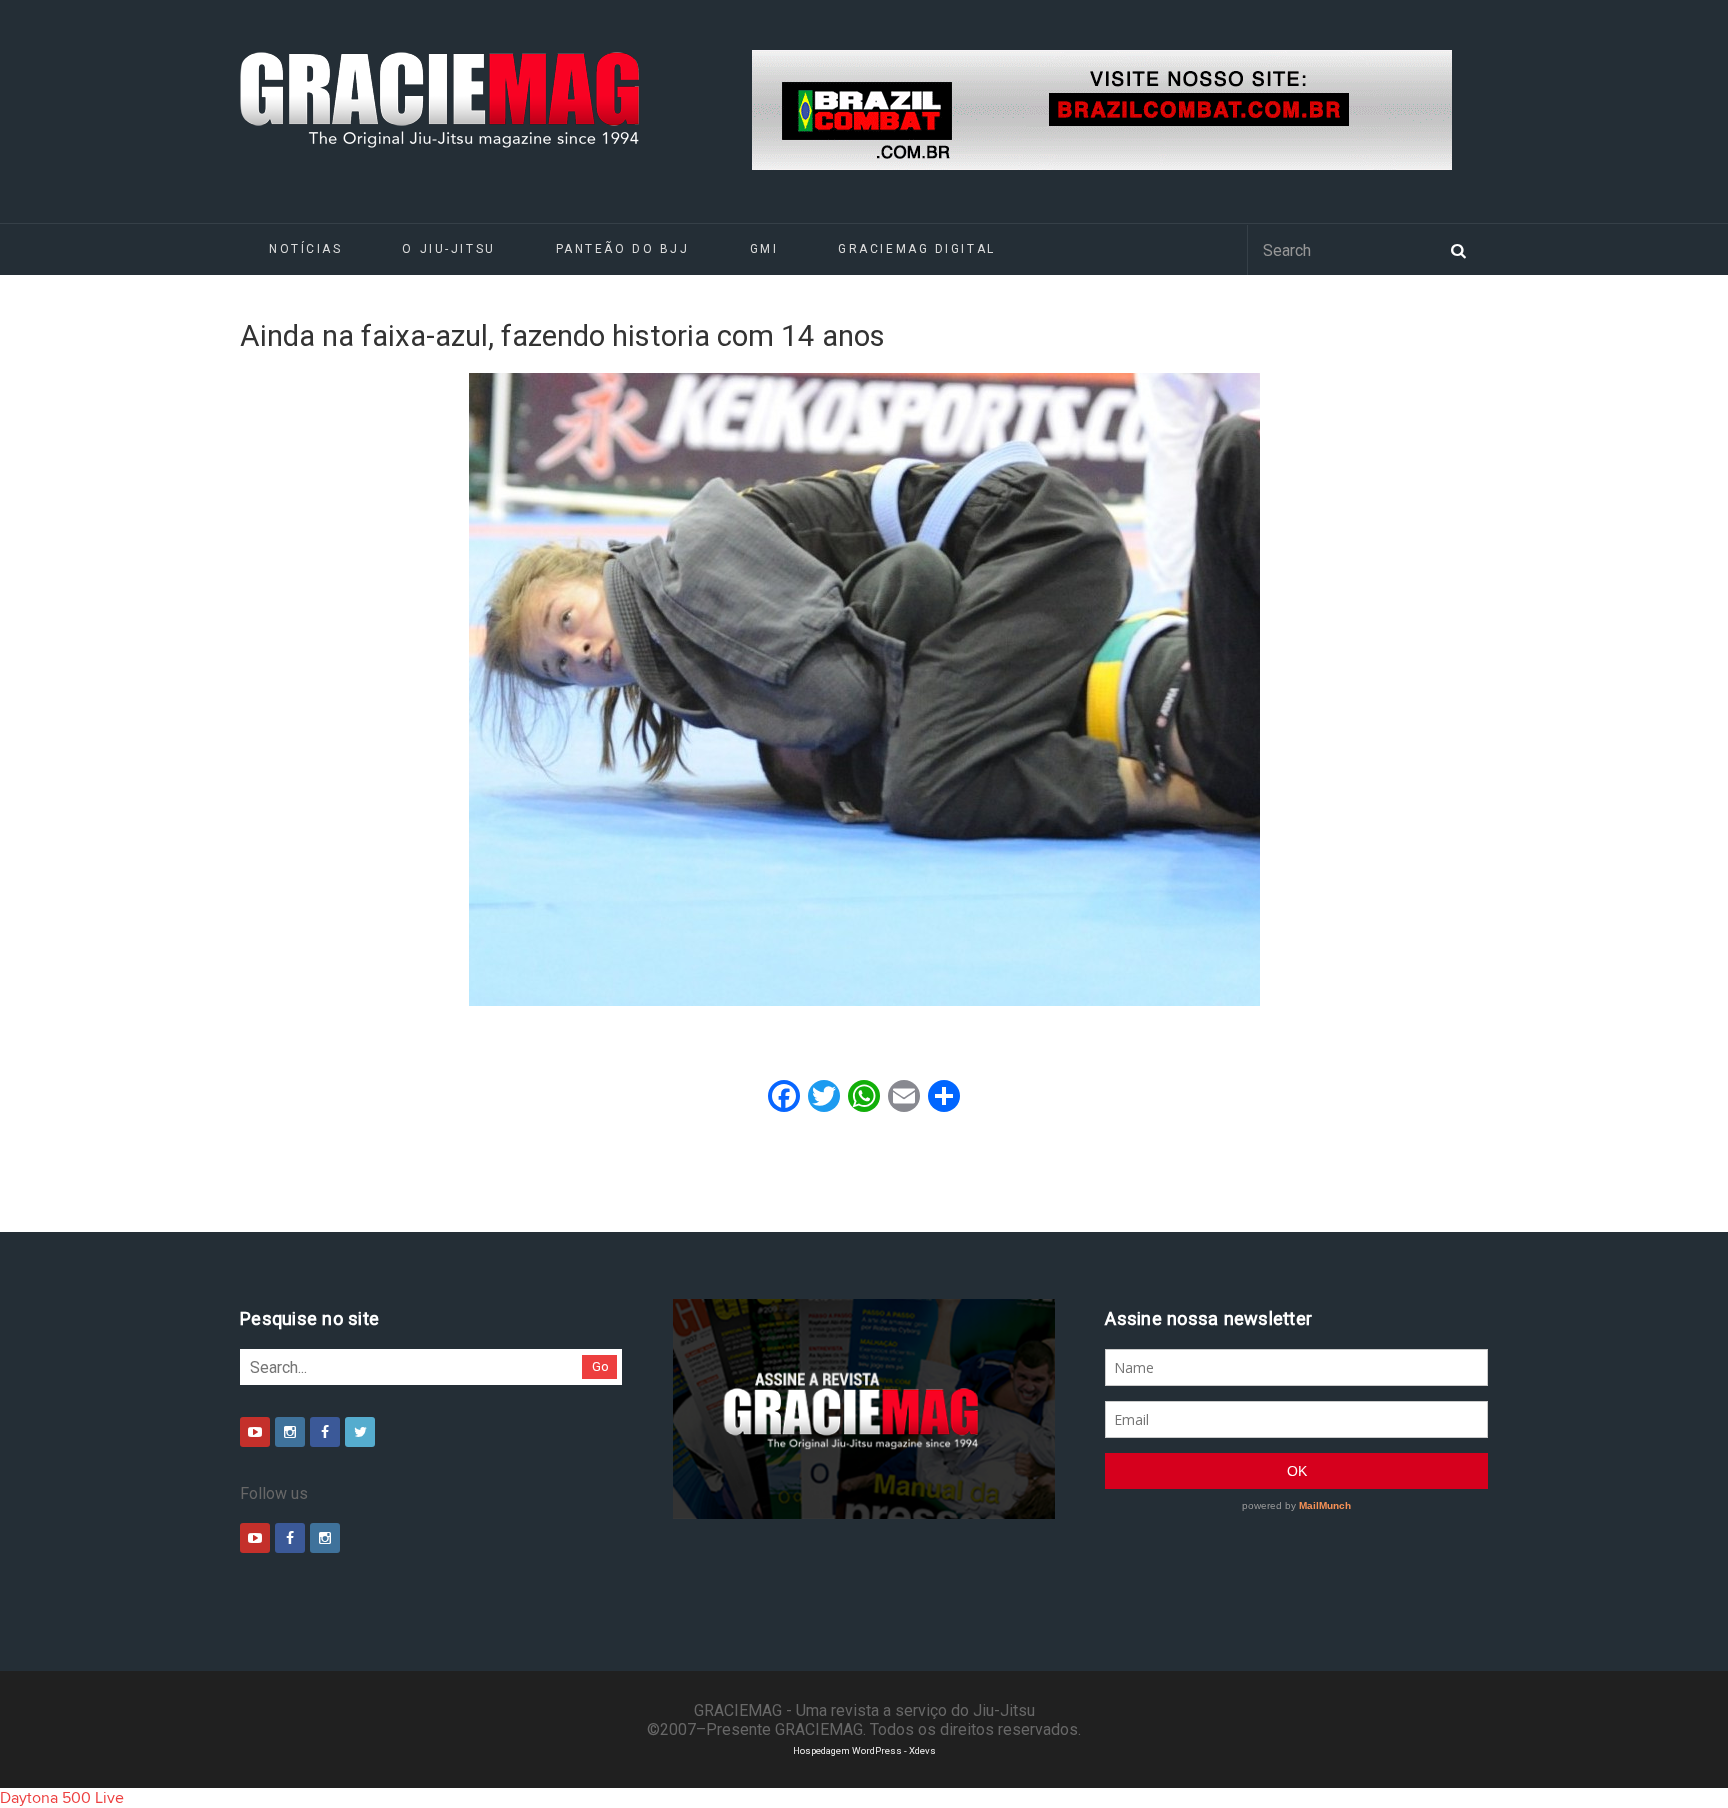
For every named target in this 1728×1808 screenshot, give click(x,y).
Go (600, 1366)
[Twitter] (360, 1432)
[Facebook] (325, 1432)
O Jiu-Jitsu (448, 249)
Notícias (305, 249)
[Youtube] (255, 1432)
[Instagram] (290, 1432)
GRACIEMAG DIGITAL (917, 249)
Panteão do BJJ (623, 249)
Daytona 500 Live (62, 1798)
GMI (764, 249)
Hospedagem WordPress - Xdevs (864, 1750)
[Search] (1458, 249)
